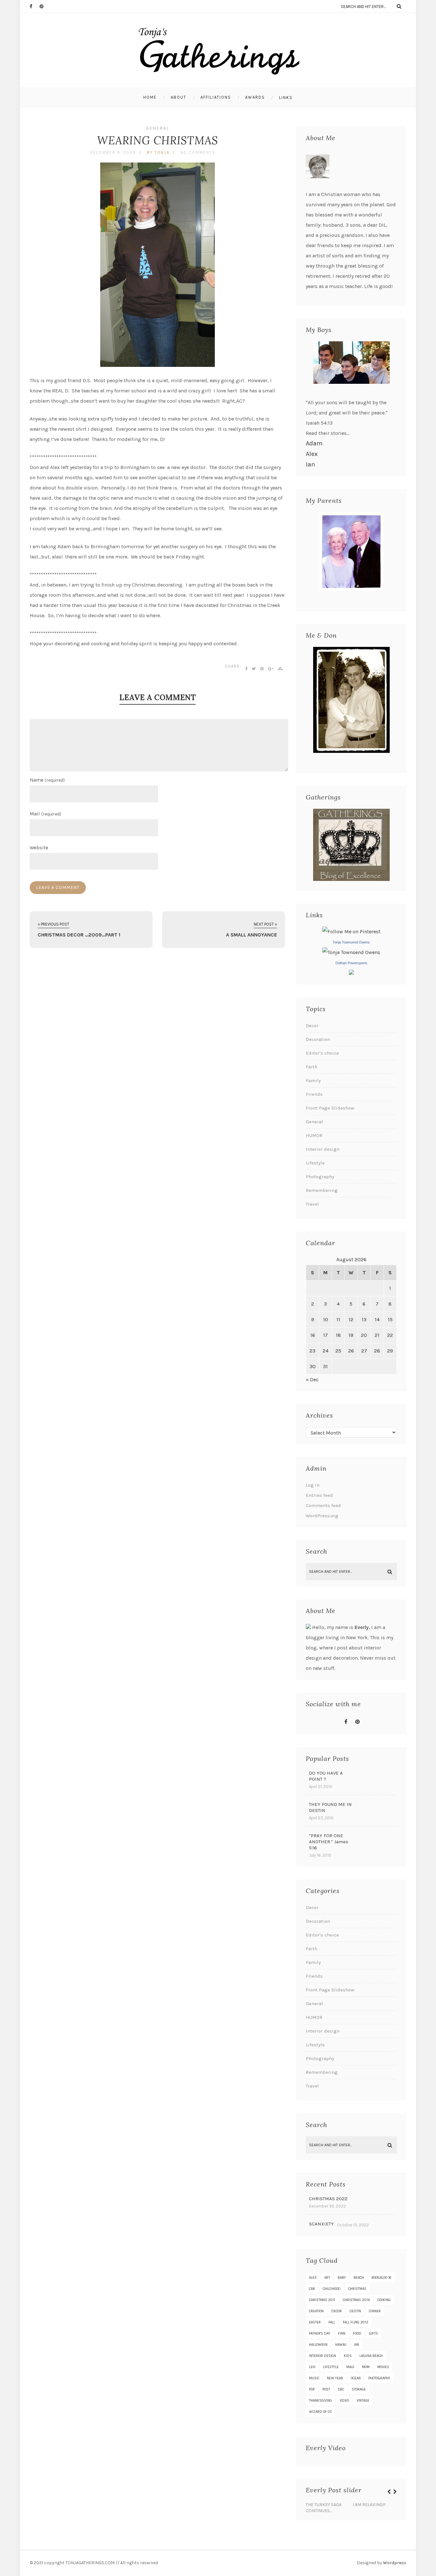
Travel (312, 1204)
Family (313, 1080)
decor (337, 2311)
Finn (342, 2334)
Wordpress (395, 2563)
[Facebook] (34, 6)
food (357, 2334)
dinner (375, 2311)
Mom (366, 2367)
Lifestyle (315, 1163)
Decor (312, 1026)
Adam (314, 443)
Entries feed (319, 1495)
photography (379, 2378)
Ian (310, 464)
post (326, 2389)
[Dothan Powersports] (351, 973)
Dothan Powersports (351, 963)
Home (150, 97)
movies (383, 2367)
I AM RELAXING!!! (369, 2505)
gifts (373, 2334)
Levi (312, 2367)
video (344, 2401)
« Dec (312, 1379)
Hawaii (341, 2345)
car (312, 2289)
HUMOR (314, 1135)
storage (359, 2389)
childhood (332, 2289)
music (314, 2378)
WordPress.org (322, 1516)
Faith (312, 1067)
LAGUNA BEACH (371, 2356)
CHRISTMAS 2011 (322, 2300)
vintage (363, 2401)
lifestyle (331, 2367)
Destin (355, 2311)
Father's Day (320, 2334)
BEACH (359, 2278)
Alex (312, 454)
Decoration (318, 1039)
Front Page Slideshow (330, 1108)
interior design (323, 2356)
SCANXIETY (321, 2224)
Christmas (357, 2289)
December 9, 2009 (113, 152)
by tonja (158, 152)
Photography (320, 1177)
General (158, 128)
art (327, 2278)
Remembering (322, 1190)
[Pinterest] (44, 6)
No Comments (198, 152)
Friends (314, 1094)
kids (348, 2356)
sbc (341, 2389)
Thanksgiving (320, 2401)
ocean (356, 2378)
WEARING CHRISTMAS (158, 140)
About (179, 97)
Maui (350, 2367)
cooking (384, 2300)
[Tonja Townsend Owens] (351, 952)
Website (39, 848)
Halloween (318, 2345)
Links (286, 98)
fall (332, 2322)
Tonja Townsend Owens (351, 942)
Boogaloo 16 (381, 2278)
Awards (255, 97)
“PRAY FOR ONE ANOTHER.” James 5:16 (329, 1842)
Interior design (323, 1149)
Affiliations (216, 97)
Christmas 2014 (356, 2300)
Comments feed (323, 1505)
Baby (342, 2278)
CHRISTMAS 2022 (328, 2199)
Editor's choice (322, 1053)
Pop (312, 2389)
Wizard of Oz (320, 2412)
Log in (313, 1485)
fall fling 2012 (356, 2322)
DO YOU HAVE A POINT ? (326, 1776)
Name (47, 780)
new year (335, 2378)
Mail (45, 814)
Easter (315, 2322)
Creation (316, 2311)
